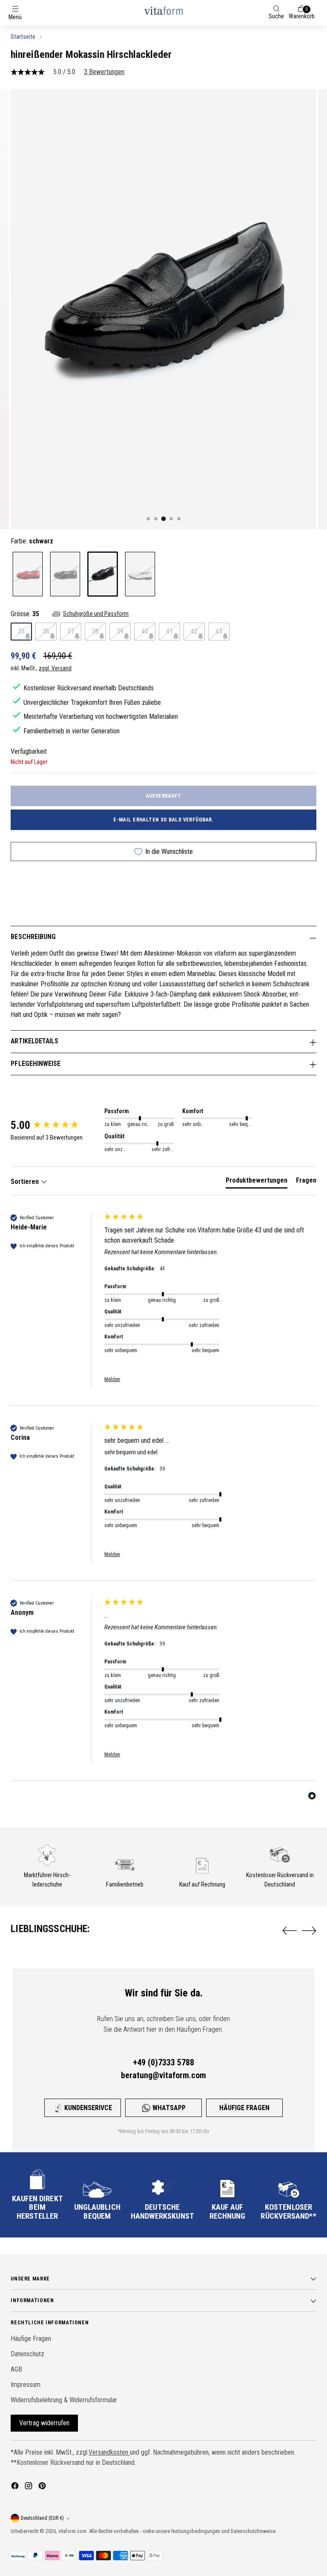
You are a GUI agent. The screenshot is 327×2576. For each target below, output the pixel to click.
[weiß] (140, 574)
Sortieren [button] (26, 1182)
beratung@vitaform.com (163, 2075)
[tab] (257, 1182)
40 (145, 631)
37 (71, 631)
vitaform (67, 2531)
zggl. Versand (55, 668)
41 (169, 631)
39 (120, 631)
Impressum (26, 2385)
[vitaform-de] (163, 10)
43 (219, 631)
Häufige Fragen (244, 2108)
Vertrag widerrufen (44, 2423)
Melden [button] (112, 1379)
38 (95, 631)
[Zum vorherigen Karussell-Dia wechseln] (290, 1931)
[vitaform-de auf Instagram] (29, 2487)
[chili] (28, 574)
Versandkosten (109, 2452)
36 (46, 631)
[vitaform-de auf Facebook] (16, 2487)
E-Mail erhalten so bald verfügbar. (163, 820)
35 (21, 631)
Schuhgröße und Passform (96, 614)
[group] (55, 1125)
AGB (16, 2369)
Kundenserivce (88, 2108)
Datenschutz (27, 2354)
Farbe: (32, 541)
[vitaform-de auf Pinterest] (43, 2487)
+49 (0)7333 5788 (163, 2062)
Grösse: (25, 614)
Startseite (23, 37)
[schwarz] (103, 574)
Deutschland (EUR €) (42, 2518)
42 (194, 631)
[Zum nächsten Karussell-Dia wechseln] (309, 1930)
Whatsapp (169, 2108)
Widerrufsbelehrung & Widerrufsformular (64, 2400)
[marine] (65, 574)
